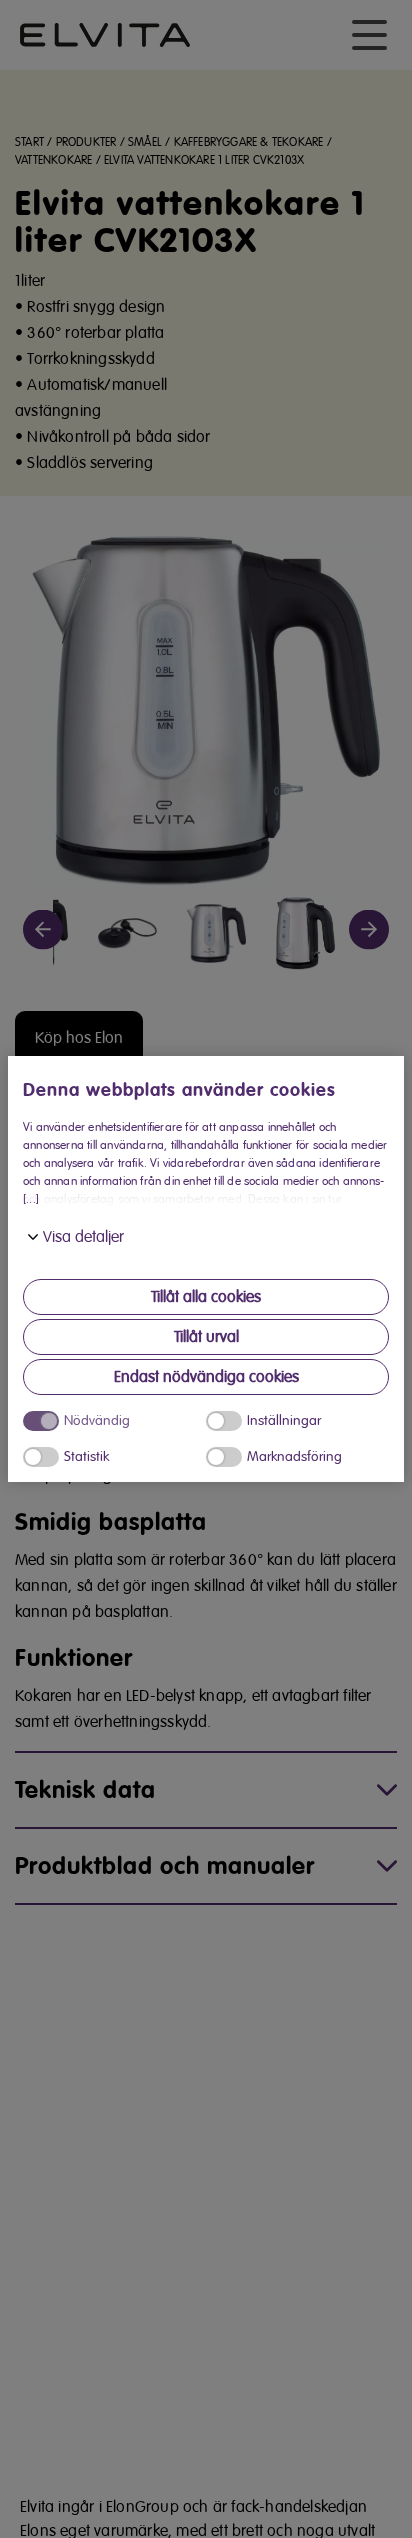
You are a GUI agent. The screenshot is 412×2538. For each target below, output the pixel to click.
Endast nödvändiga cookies (206, 1377)
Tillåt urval (206, 1337)
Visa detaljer (83, 1237)
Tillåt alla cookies (206, 1297)
